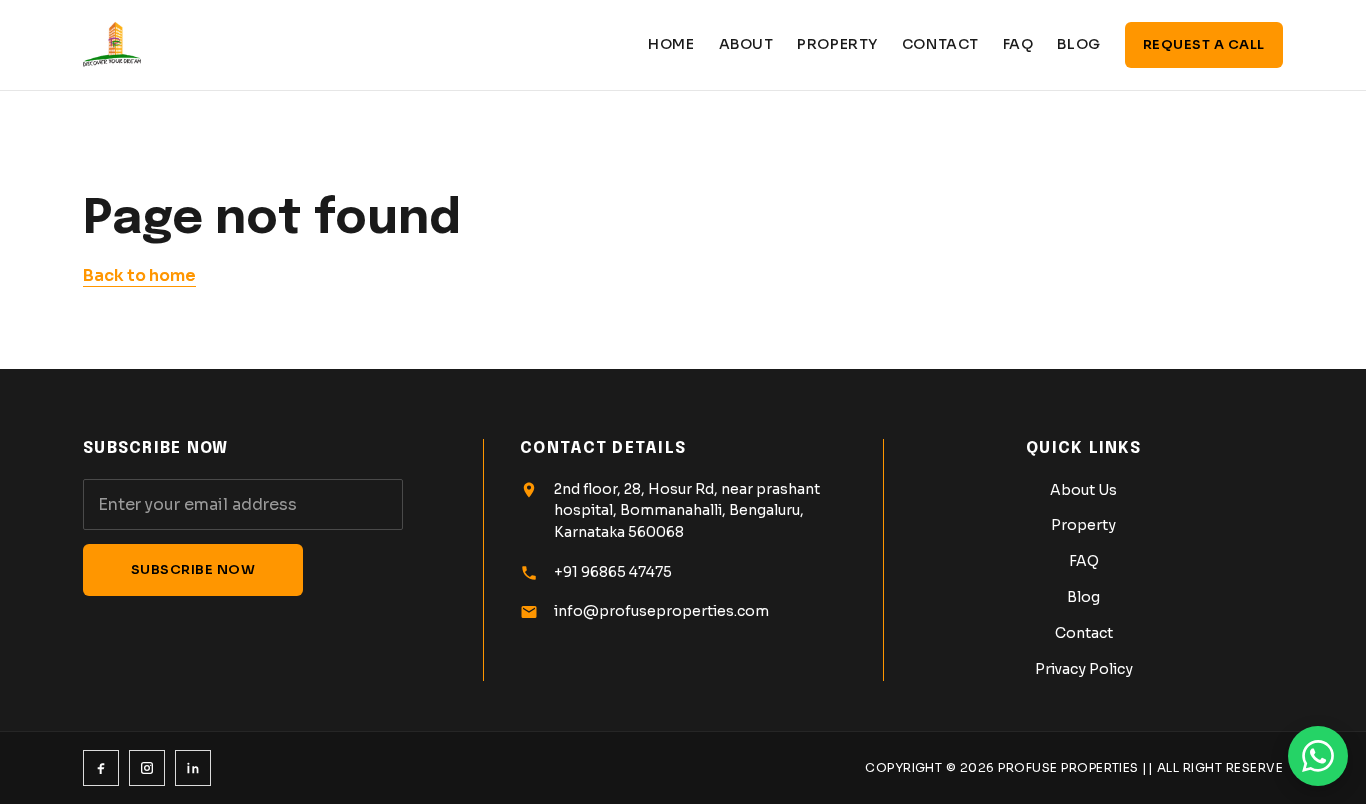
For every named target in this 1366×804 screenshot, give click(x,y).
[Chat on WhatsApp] (1318, 756)
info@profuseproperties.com (661, 611)
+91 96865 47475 (613, 572)
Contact (940, 44)
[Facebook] (101, 768)
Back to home (139, 275)
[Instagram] (147, 768)
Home (671, 44)
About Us (1083, 490)
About (746, 44)
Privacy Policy (1084, 669)
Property (837, 44)
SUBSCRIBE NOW (193, 569)
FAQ (1018, 44)
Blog (1078, 44)
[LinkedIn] (193, 768)
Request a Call (1204, 44)
